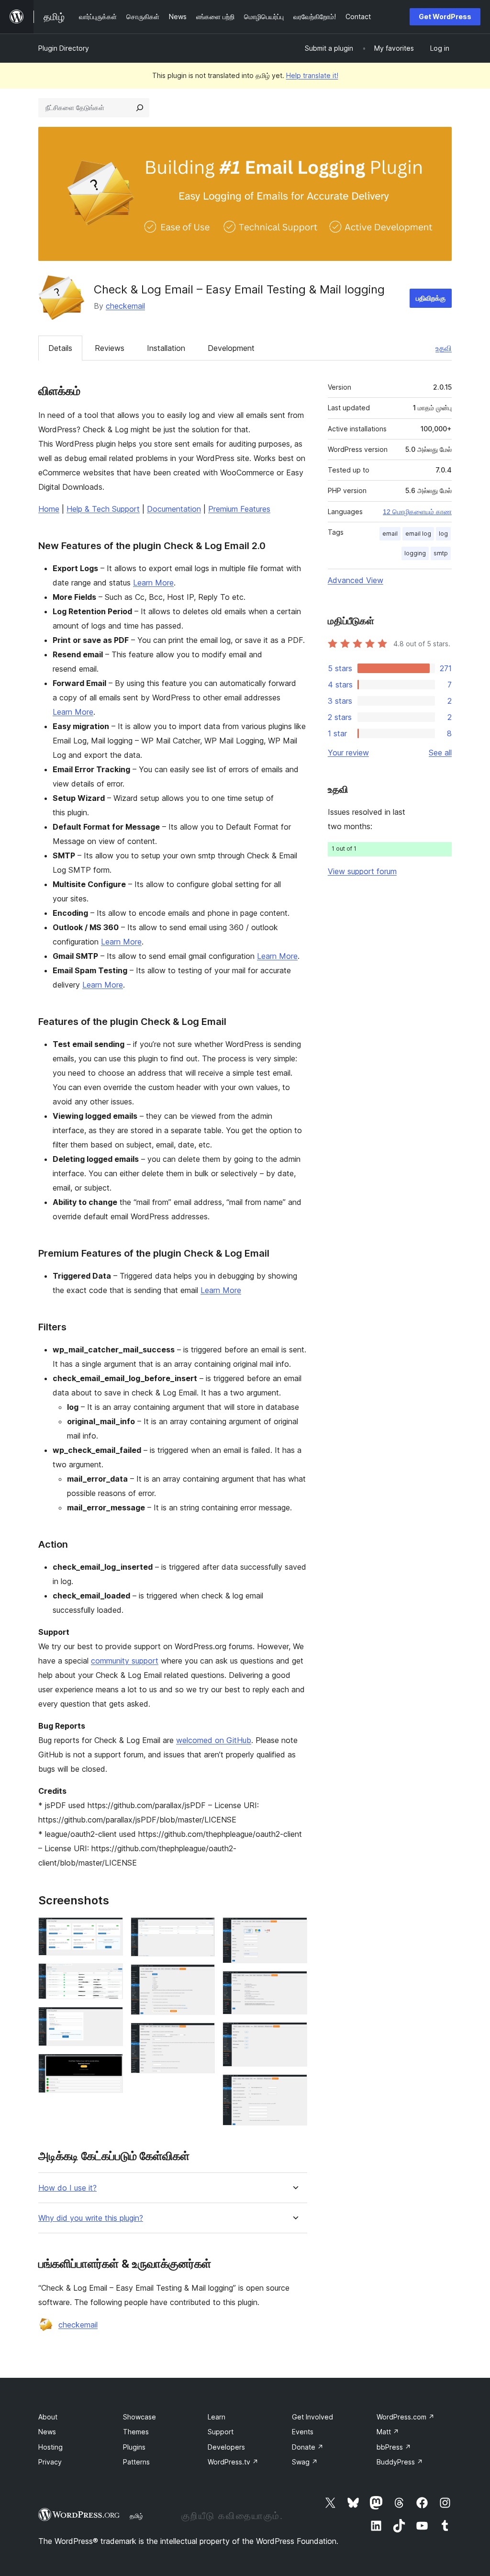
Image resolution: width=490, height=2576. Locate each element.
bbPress (394, 2447)
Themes (136, 2432)
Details (60, 348)
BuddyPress (400, 2462)
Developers (226, 2447)
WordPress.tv (233, 2462)
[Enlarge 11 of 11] (294, 2087)
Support (221, 2432)
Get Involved (312, 2417)
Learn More (153, 583)
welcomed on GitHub (214, 1740)
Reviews (110, 348)
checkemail (125, 306)
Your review (348, 753)
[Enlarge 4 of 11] (110, 2067)
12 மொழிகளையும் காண (417, 512)
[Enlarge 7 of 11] (202, 2036)
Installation (166, 348)
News (47, 2432)
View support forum (362, 871)
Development (231, 348)
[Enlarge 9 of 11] (294, 1984)
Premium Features (239, 509)
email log (418, 534)
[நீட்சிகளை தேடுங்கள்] (140, 108)
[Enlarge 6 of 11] (202, 1977)
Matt (388, 2432)
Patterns (136, 2462)
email (390, 534)
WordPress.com (406, 2417)
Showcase (139, 2417)
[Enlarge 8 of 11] (294, 1930)
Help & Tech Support (103, 509)
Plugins (134, 2447)
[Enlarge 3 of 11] (110, 2020)
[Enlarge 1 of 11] (110, 1930)
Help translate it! (312, 75)
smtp (441, 553)
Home (49, 509)
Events (303, 2432)
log (443, 534)
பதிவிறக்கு (431, 298)
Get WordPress (445, 17)
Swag (305, 2462)
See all (440, 753)
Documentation (174, 509)
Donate (308, 2447)
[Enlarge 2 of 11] (110, 1976)
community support (125, 1661)
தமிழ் (136, 2516)
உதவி (444, 348)
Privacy (50, 2462)
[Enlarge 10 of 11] (294, 2035)
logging (415, 553)
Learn (217, 2417)
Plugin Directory (64, 48)
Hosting (50, 2447)
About (48, 2417)
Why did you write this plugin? (91, 2218)
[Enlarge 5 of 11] (202, 1930)
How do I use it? (67, 2188)
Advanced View (356, 580)
